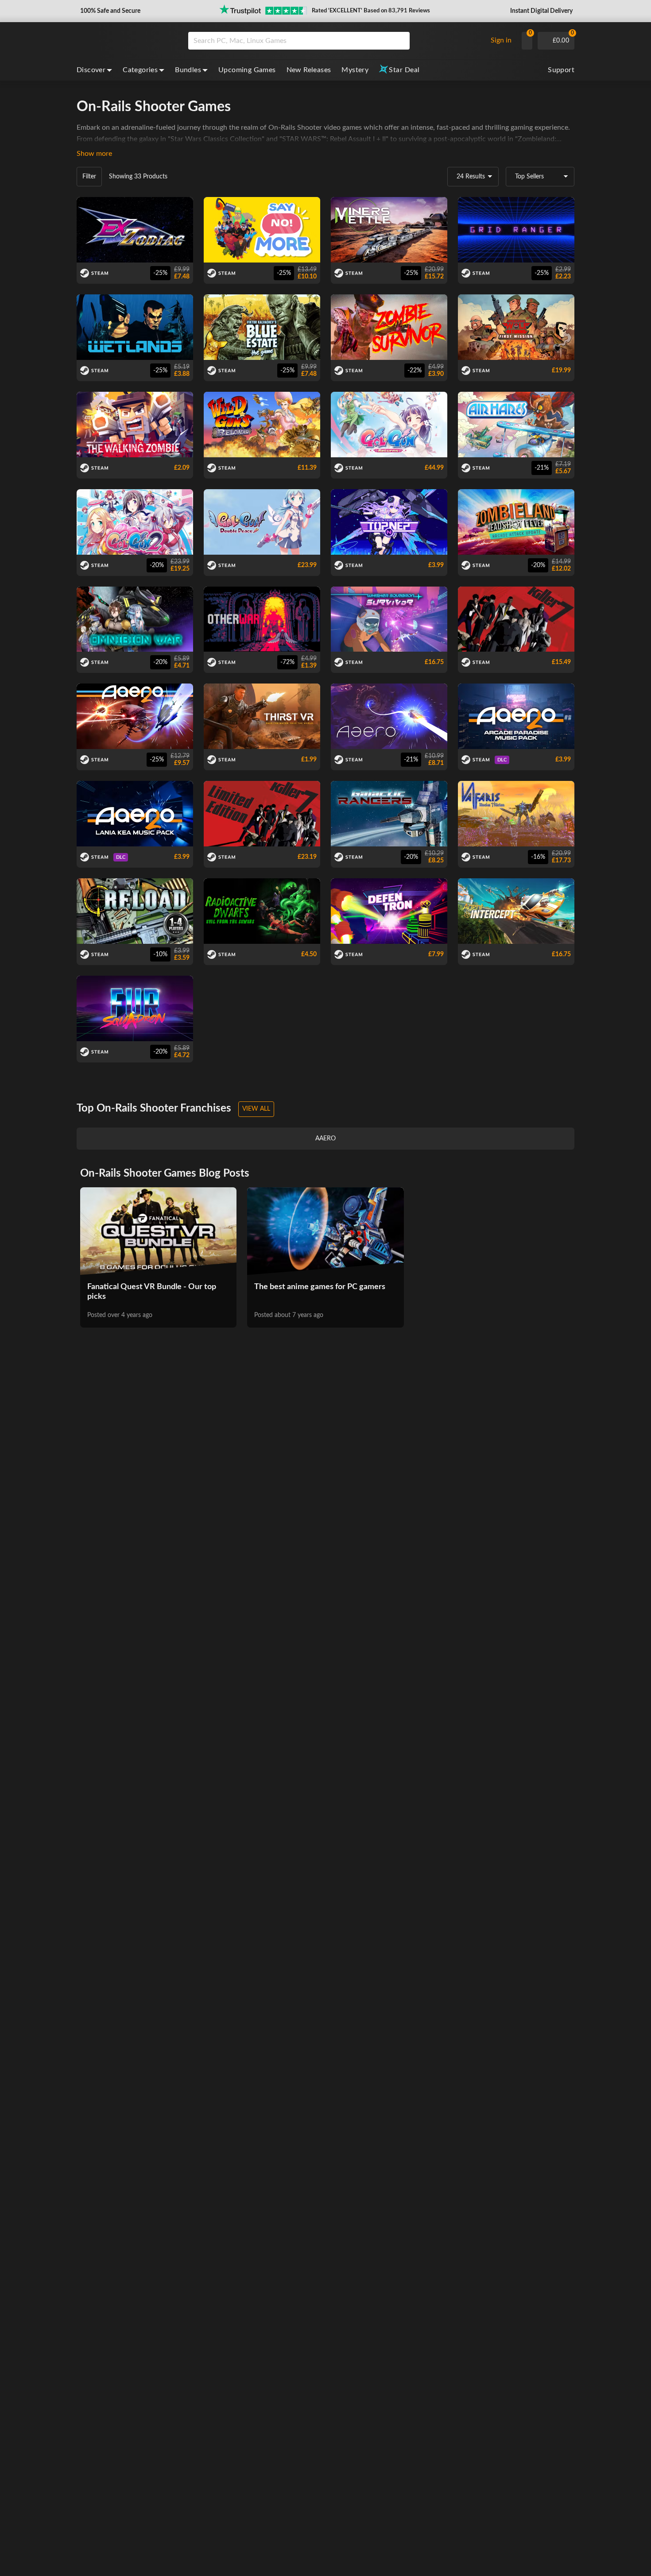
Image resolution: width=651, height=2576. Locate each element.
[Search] (400, 41)
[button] (109, 11)
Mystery (355, 70)
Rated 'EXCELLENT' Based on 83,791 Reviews (371, 11)
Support (561, 70)
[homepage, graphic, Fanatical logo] (125, 41)
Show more (94, 154)
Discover (91, 70)
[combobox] (335, 41)
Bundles (188, 70)
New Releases (309, 70)
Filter (89, 177)
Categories (140, 70)
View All (256, 1109)
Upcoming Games (247, 70)
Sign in (501, 40)
